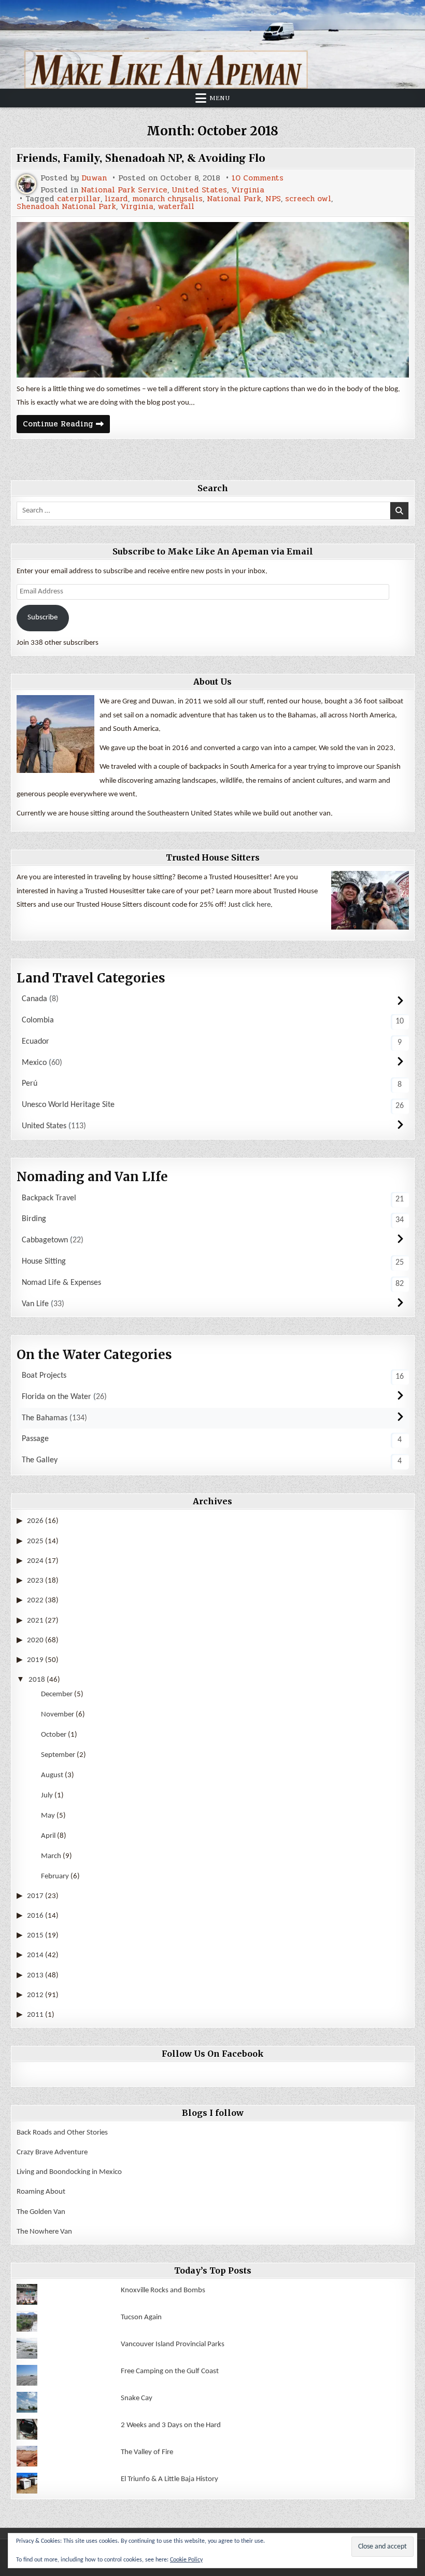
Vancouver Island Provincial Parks (173, 2344)
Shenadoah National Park (66, 207)
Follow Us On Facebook (213, 2054)
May (48, 1816)
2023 (35, 1581)
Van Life (35, 1304)
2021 (35, 1621)
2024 (35, 1561)
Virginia (248, 190)
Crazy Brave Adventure (52, 2152)
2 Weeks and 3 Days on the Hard (171, 2425)
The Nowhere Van (44, 2232)
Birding (34, 1219)
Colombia (38, 1020)
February (55, 1876)
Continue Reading (66, 425)
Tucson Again (141, 2317)
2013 (35, 1976)
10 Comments (258, 178)
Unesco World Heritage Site (68, 1105)
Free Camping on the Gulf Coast (170, 2371)
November (58, 1715)
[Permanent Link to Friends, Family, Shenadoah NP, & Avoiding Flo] (213, 300)
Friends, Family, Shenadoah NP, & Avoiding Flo (141, 158)
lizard (116, 199)
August (52, 1775)
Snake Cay (137, 2398)
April (48, 1836)
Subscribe (42, 618)
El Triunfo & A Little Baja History (169, 2479)
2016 (35, 1916)
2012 (35, 1995)
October (54, 1735)
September (58, 1755)
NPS (273, 199)
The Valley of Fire (147, 2452)
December (57, 1694)
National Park (234, 199)
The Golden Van (41, 2212)
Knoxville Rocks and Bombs (163, 2290)
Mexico (34, 1063)
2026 (35, 1521)
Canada (34, 999)
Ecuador (36, 1042)
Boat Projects (44, 1376)
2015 (35, 1936)
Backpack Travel (49, 1198)
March (51, 1856)
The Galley (40, 1460)
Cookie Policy (186, 2560)
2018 (37, 1680)
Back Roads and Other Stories (62, 2133)
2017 (35, 1896)
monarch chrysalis (167, 199)
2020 (35, 1640)
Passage (35, 1439)
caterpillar (79, 199)
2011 (35, 2015)
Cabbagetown (45, 1240)
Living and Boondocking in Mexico (69, 2172)
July (47, 1796)
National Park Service (124, 190)
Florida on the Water (56, 1397)
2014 (35, 1955)
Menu (220, 98)
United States (199, 190)
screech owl (308, 199)
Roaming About (41, 2192)
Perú (30, 1084)
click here (256, 905)
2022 (35, 1601)
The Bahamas (45, 1418)
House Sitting (44, 1262)
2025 (35, 1541)
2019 (35, 1660)
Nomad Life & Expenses (61, 1283)
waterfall (176, 207)
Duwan (94, 178)
